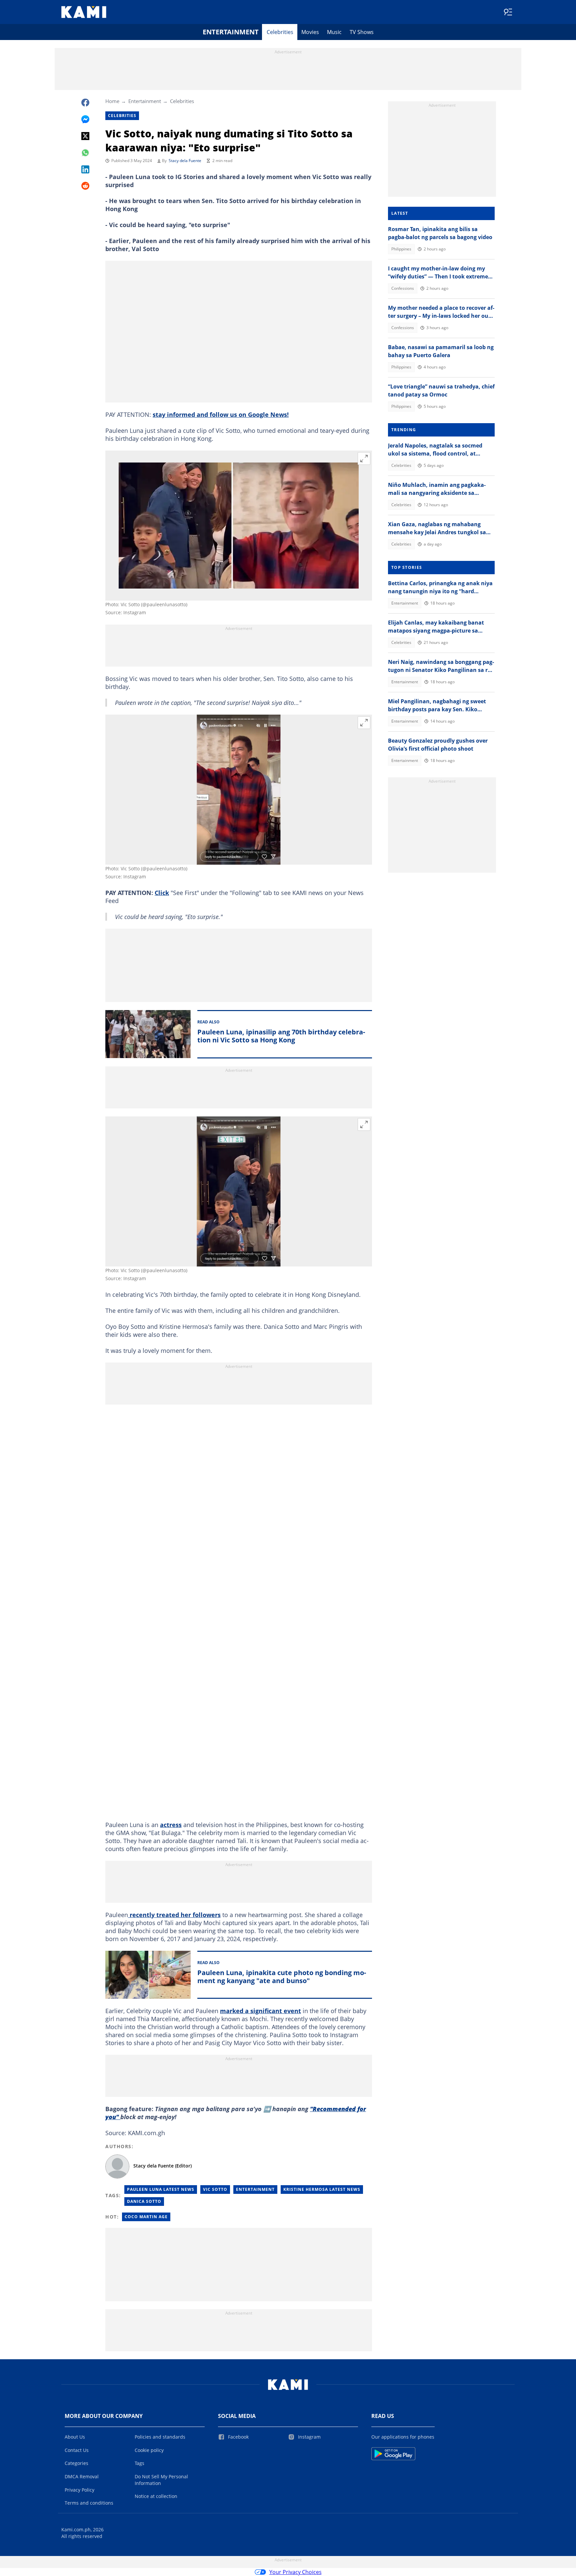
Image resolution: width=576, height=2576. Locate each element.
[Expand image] (364, 459)
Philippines (401, 249)
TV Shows (362, 32)
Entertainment (231, 32)
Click (162, 893)
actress (171, 1825)
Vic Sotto (215, 2189)
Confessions (403, 288)
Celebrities (280, 32)
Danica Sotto (144, 2201)
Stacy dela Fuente (185, 161)
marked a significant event (260, 2011)
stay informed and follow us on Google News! (221, 414)
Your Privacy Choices (295, 2572)
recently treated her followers (174, 1915)
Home (112, 101)
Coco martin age (146, 2217)
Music (334, 32)
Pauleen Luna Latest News (161, 2189)
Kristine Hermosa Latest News (322, 2189)
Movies (310, 32)
